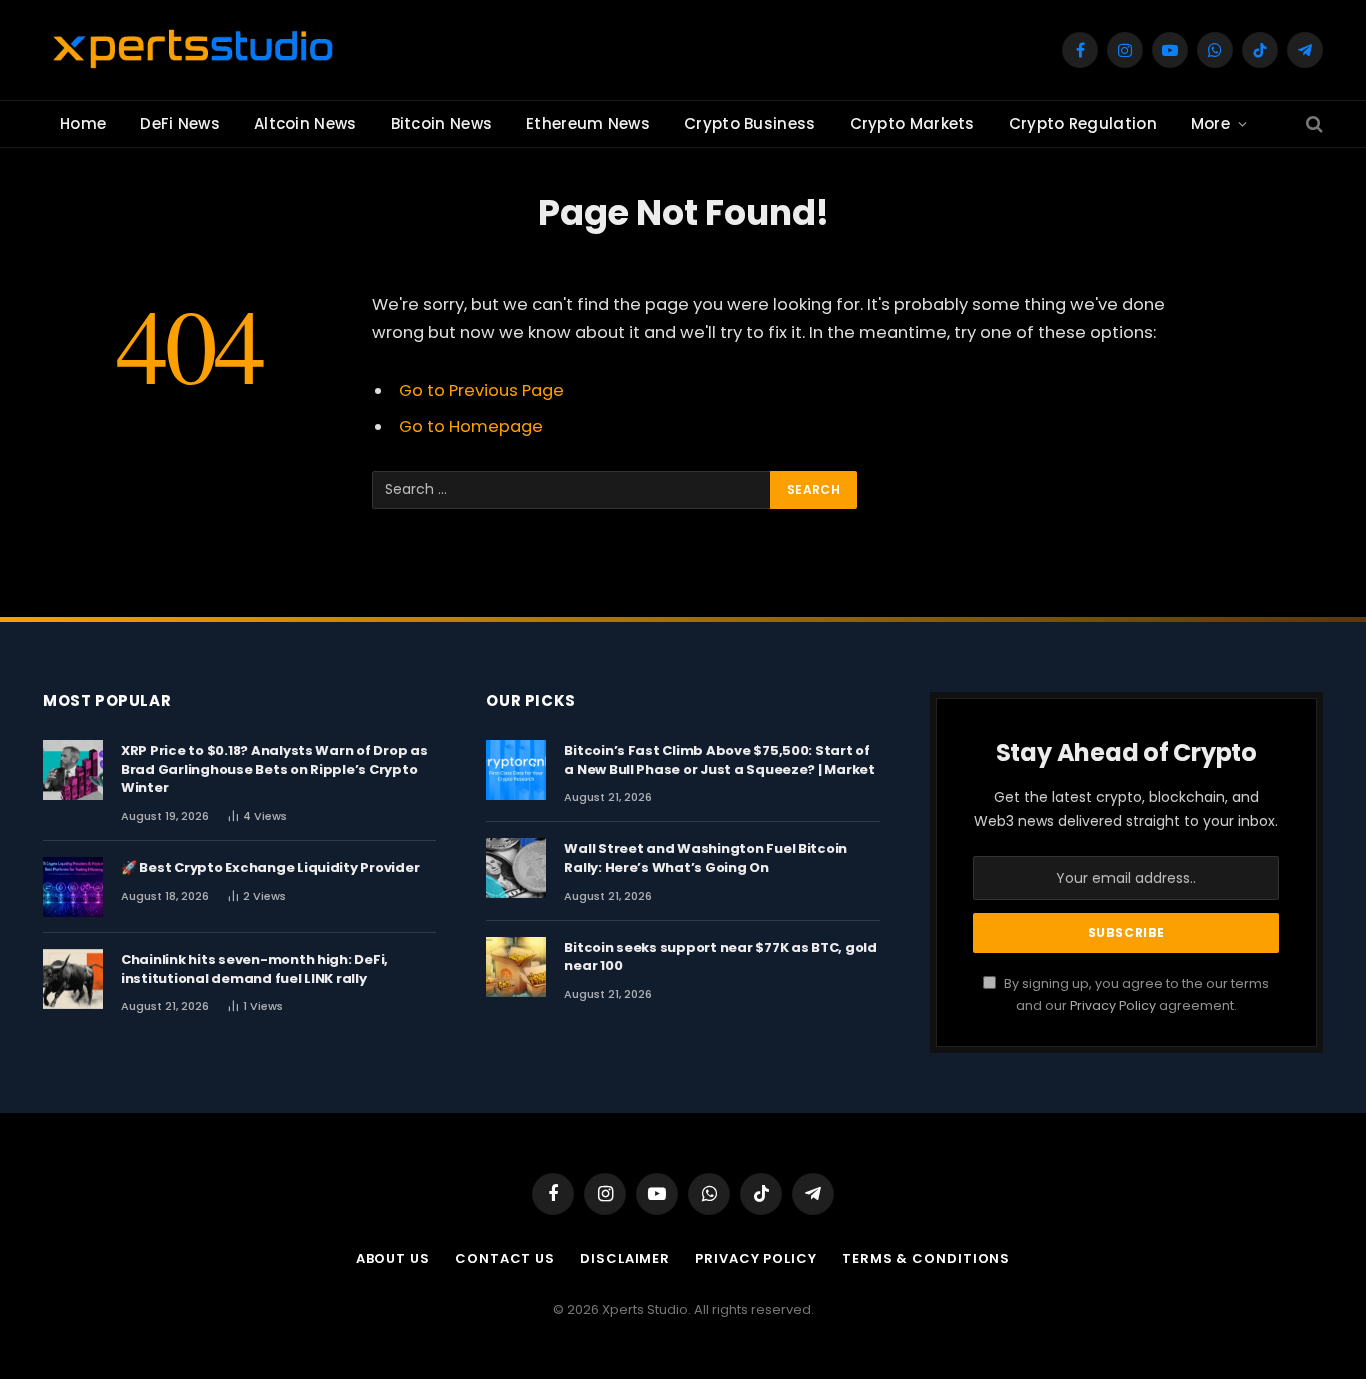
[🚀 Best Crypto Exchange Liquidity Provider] (73, 887)
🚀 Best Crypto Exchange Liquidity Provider (270, 868)
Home (83, 123)
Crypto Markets (912, 123)
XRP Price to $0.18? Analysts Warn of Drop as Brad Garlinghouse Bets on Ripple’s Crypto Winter (274, 769)
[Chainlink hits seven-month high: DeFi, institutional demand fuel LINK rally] (73, 979)
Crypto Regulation (1083, 123)
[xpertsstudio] (193, 50)
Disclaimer (625, 1258)
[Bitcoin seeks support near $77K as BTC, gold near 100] (516, 967)
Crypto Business (750, 123)
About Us (393, 1258)
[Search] (1312, 124)
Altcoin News (305, 123)
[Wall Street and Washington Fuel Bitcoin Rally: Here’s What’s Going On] (516, 868)
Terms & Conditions (926, 1258)
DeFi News (180, 123)
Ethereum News (588, 123)
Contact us (505, 1258)
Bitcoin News (442, 123)
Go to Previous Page (481, 390)
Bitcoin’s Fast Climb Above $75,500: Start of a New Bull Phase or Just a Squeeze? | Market (719, 760)
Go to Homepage (471, 426)
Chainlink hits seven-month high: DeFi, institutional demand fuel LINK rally (254, 969)
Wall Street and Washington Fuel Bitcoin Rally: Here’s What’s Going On (705, 858)
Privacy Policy (1113, 1005)
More (1210, 123)
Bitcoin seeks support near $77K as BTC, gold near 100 (720, 957)
